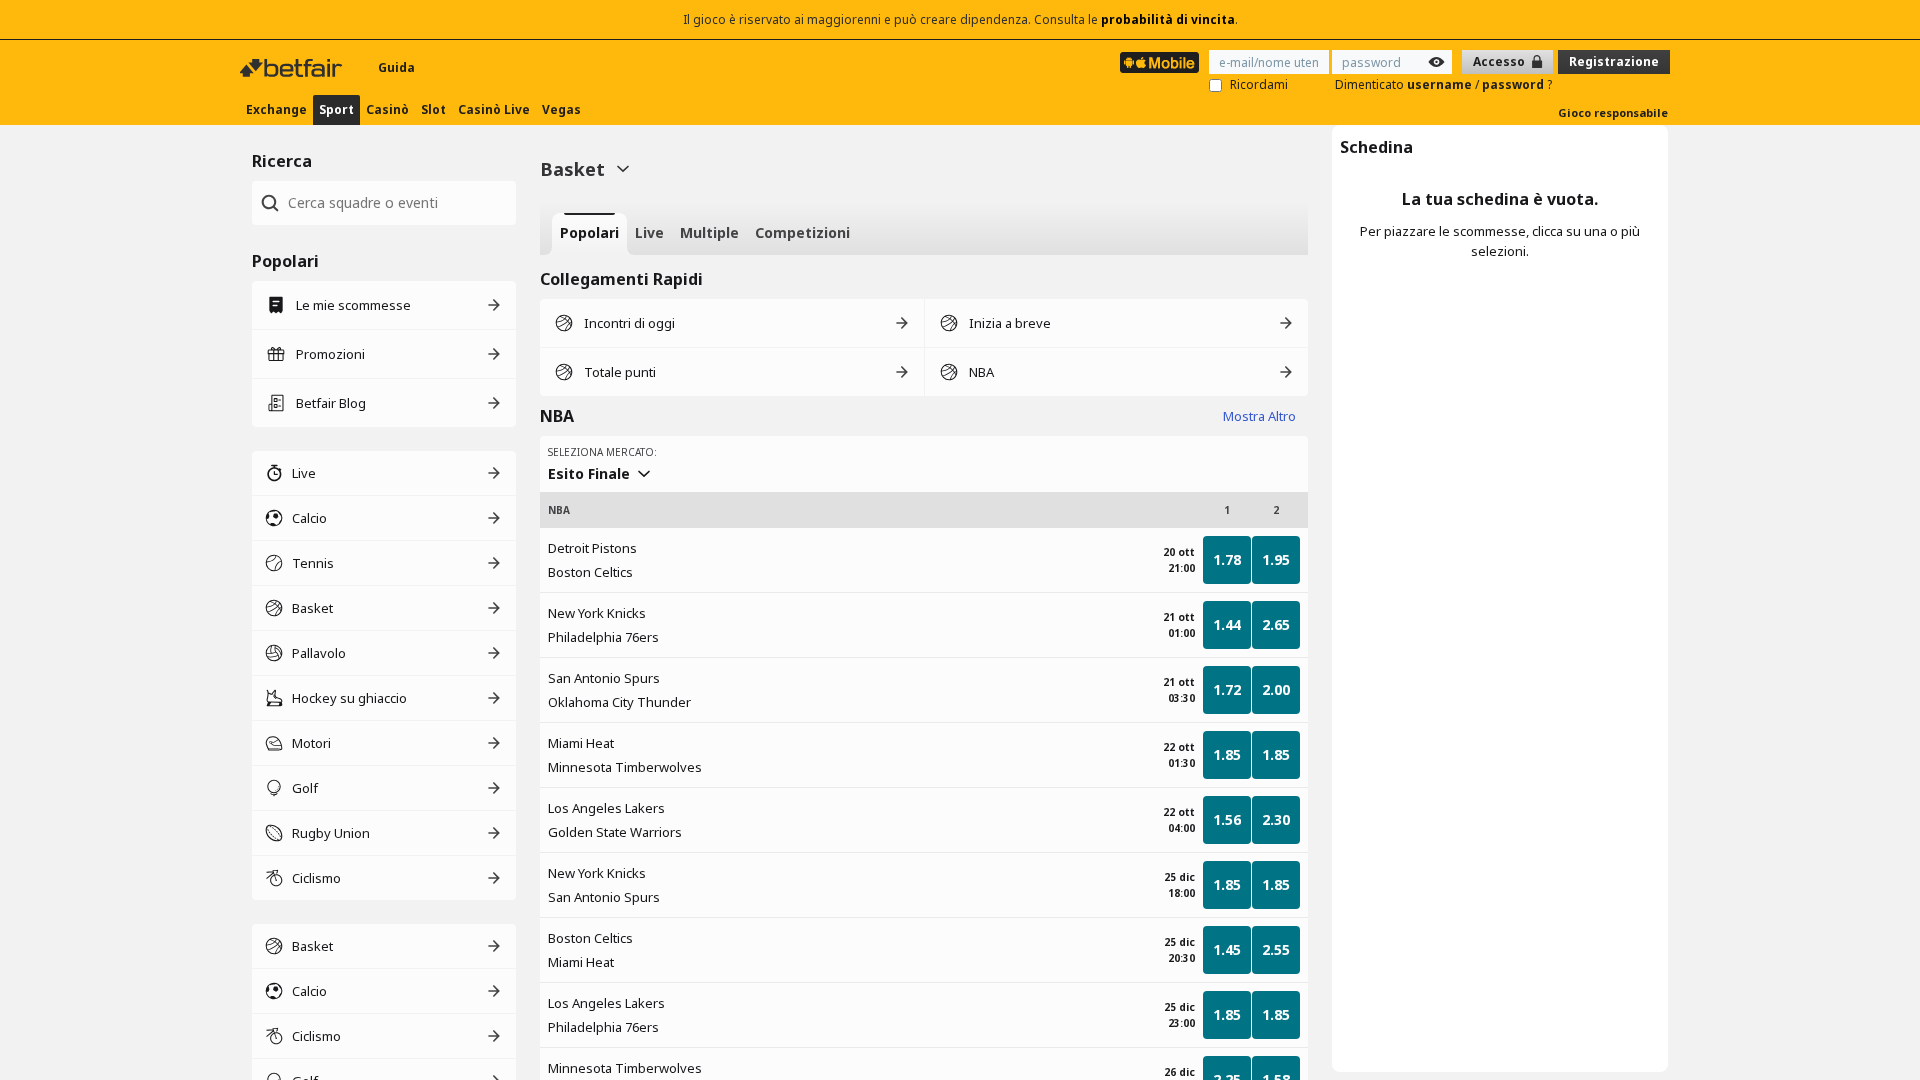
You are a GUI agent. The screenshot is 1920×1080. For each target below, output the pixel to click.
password (1514, 84)
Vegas (561, 109)
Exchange (276, 109)
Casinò (387, 109)
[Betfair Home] (293, 68)
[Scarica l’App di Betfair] (1159, 62)
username (1441, 84)
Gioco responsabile (1613, 112)
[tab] (589, 234)
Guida (396, 67)
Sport (336, 109)
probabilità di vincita (1168, 19)
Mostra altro (1259, 416)
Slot (433, 109)
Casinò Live (494, 109)
